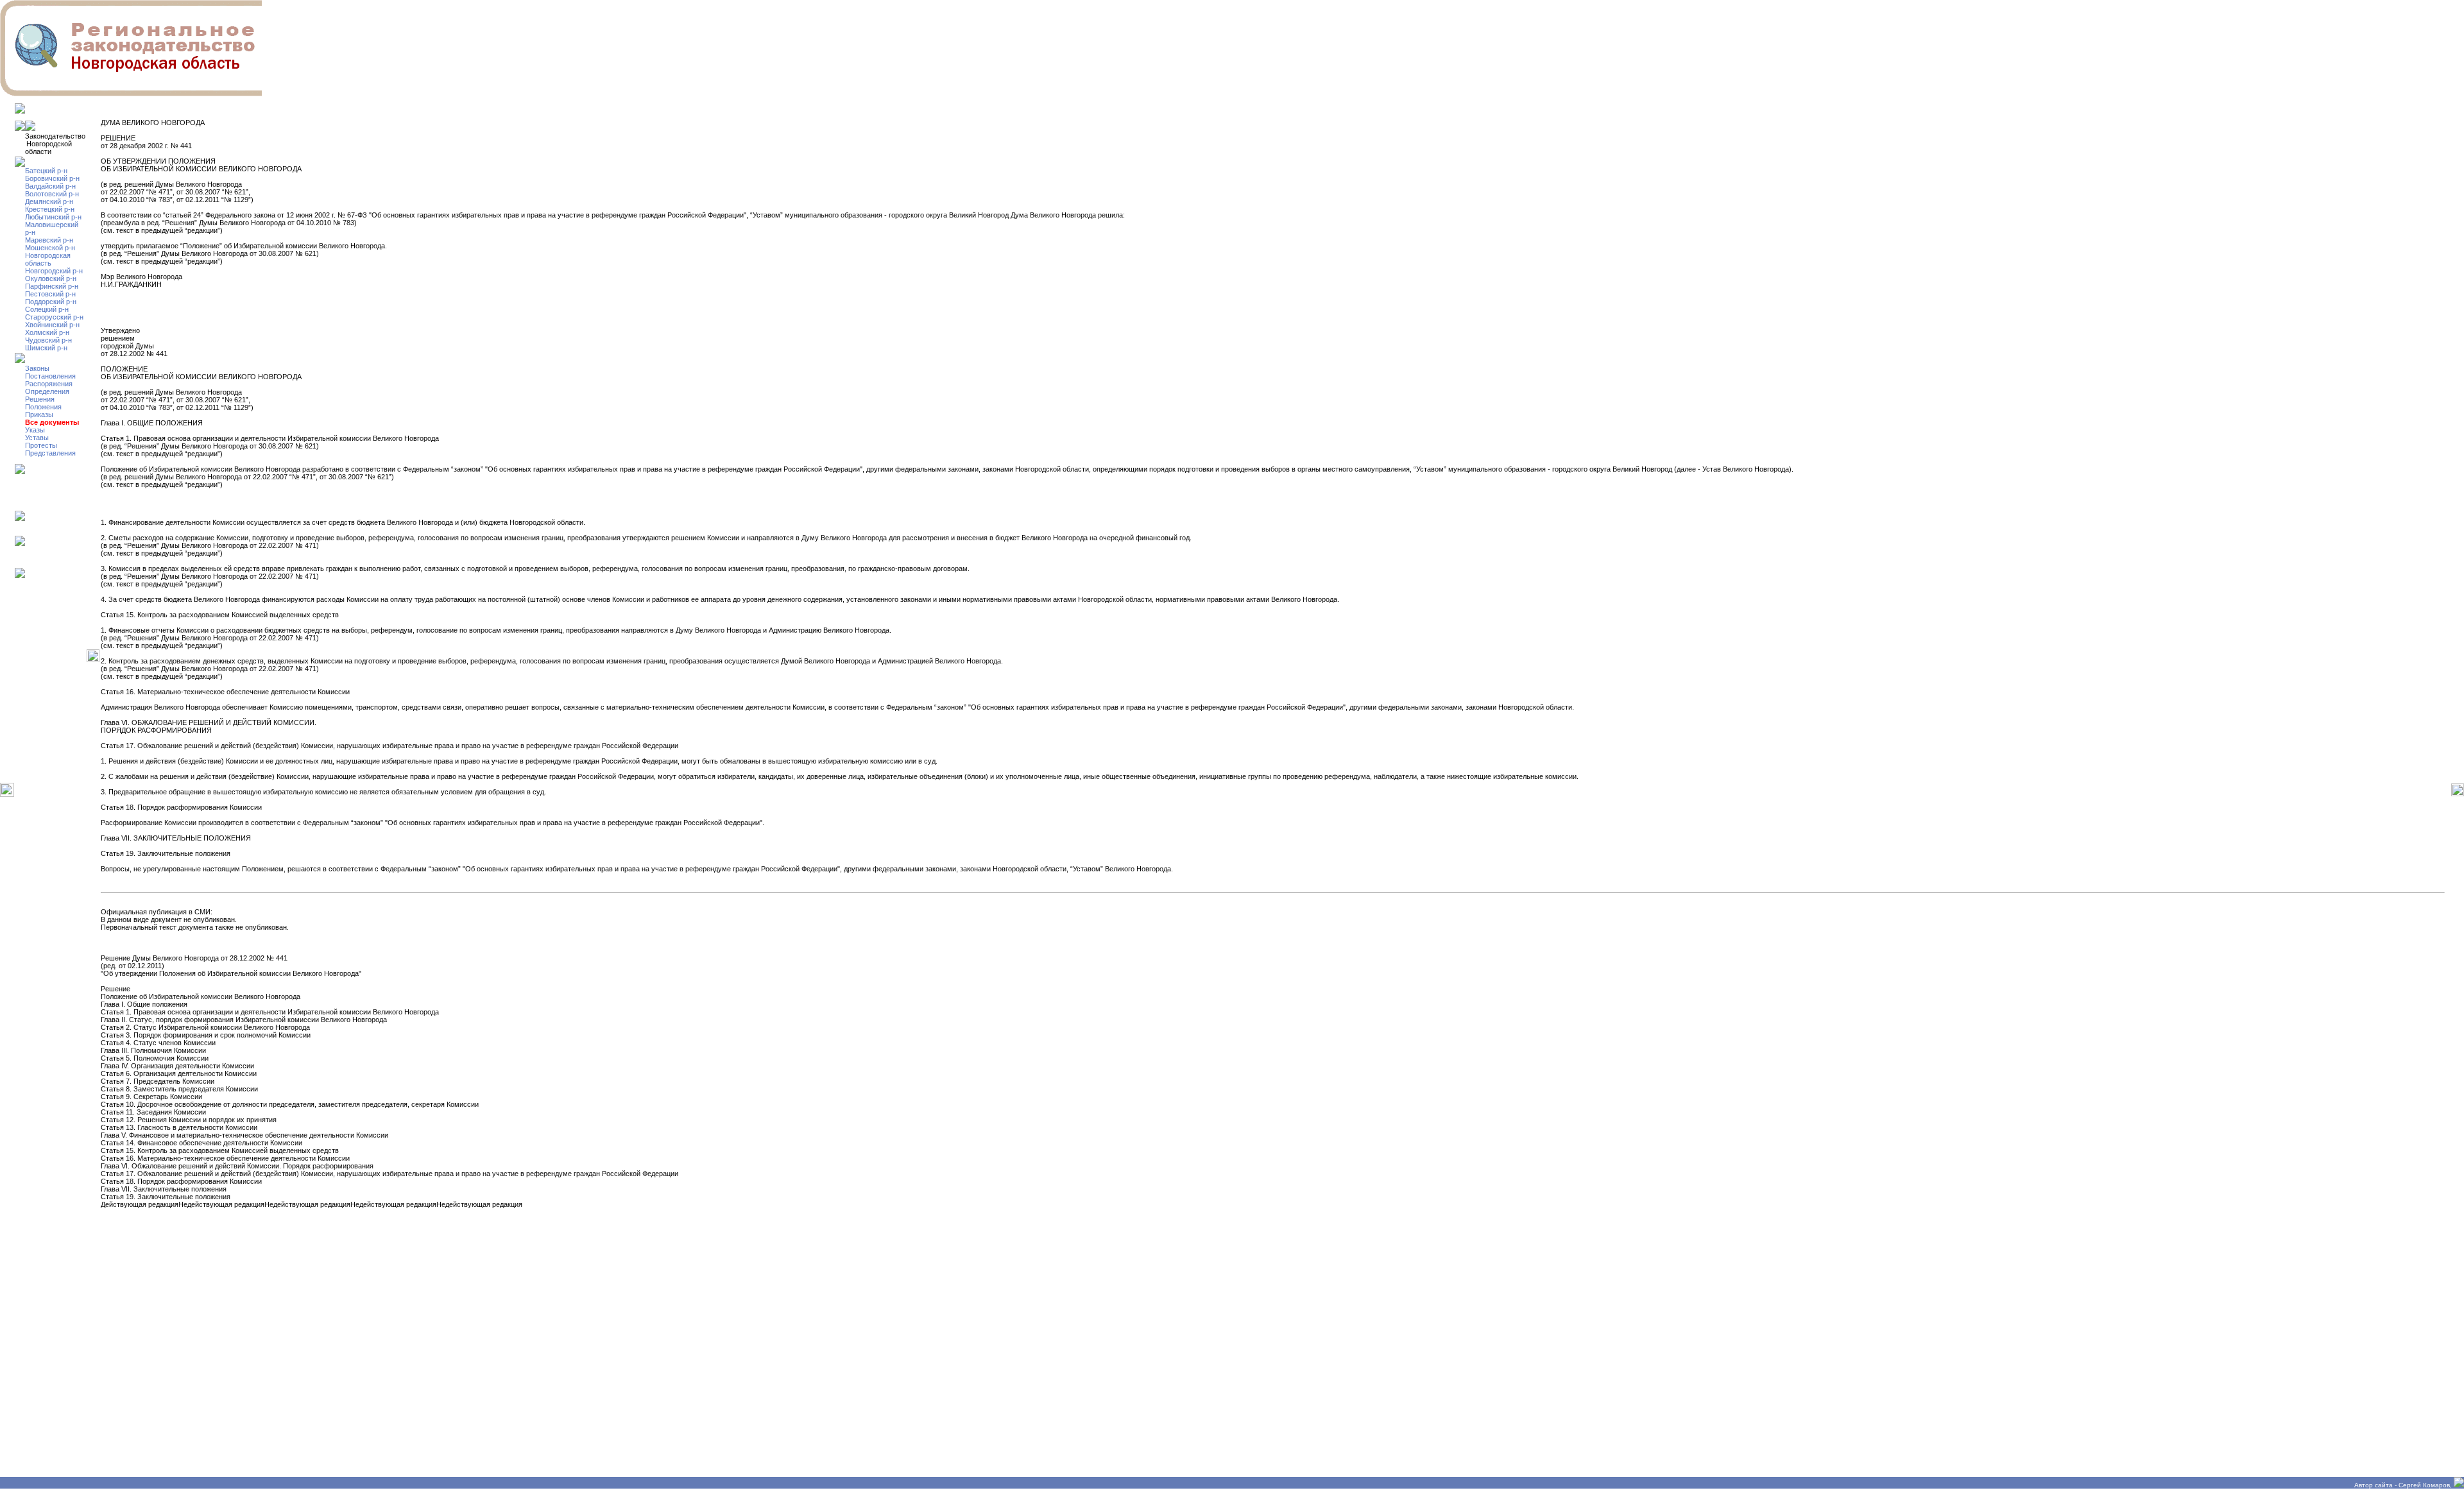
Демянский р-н (49, 201)
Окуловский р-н (51, 278)
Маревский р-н (49, 240)
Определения (47, 391)
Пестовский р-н (50, 294)
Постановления (50, 376)
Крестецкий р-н (50, 209)
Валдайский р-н (50, 186)
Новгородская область (48, 259)
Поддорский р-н (51, 302)
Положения (43, 407)
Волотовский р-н (52, 194)
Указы (35, 430)
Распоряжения (49, 384)
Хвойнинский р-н (52, 325)
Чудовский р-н (48, 340)
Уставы (37, 438)
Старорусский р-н (54, 317)
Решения (40, 399)
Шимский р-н (46, 348)
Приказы (39, 414)
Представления (50, 453)
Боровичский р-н (52, 178)
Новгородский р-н (54, 271)
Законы (37, 368)
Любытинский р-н (53, 217)
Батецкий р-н (46, 171)
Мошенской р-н (50, 248)
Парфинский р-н (52, 286)
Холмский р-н (47, 332)
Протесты (41, 445)
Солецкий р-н (47, 309)
